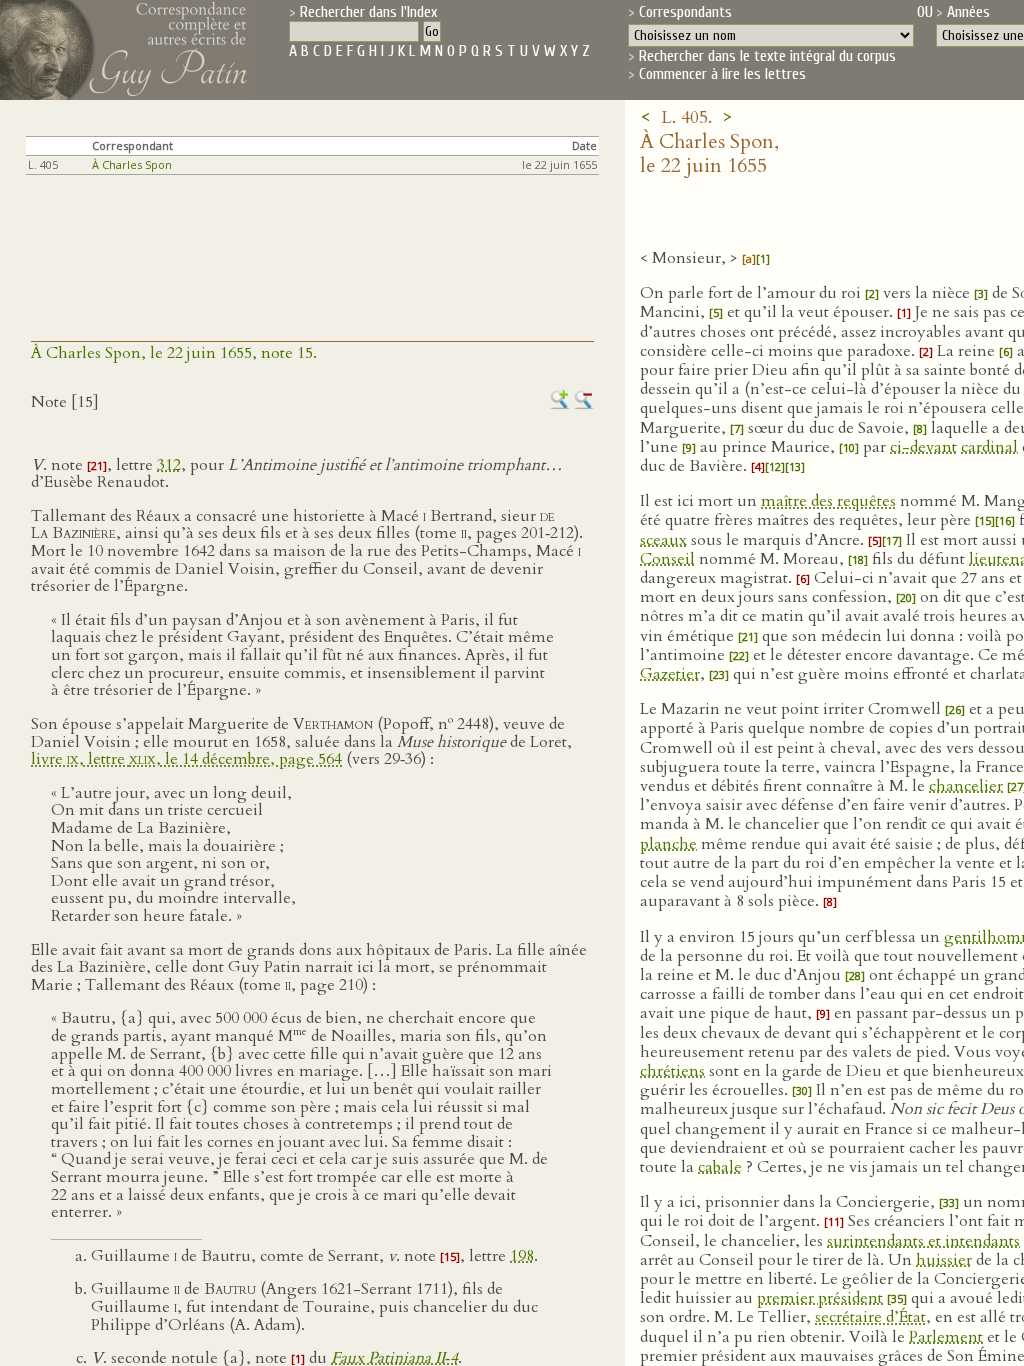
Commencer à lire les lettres (722, 74)
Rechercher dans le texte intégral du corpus (767, 56)
